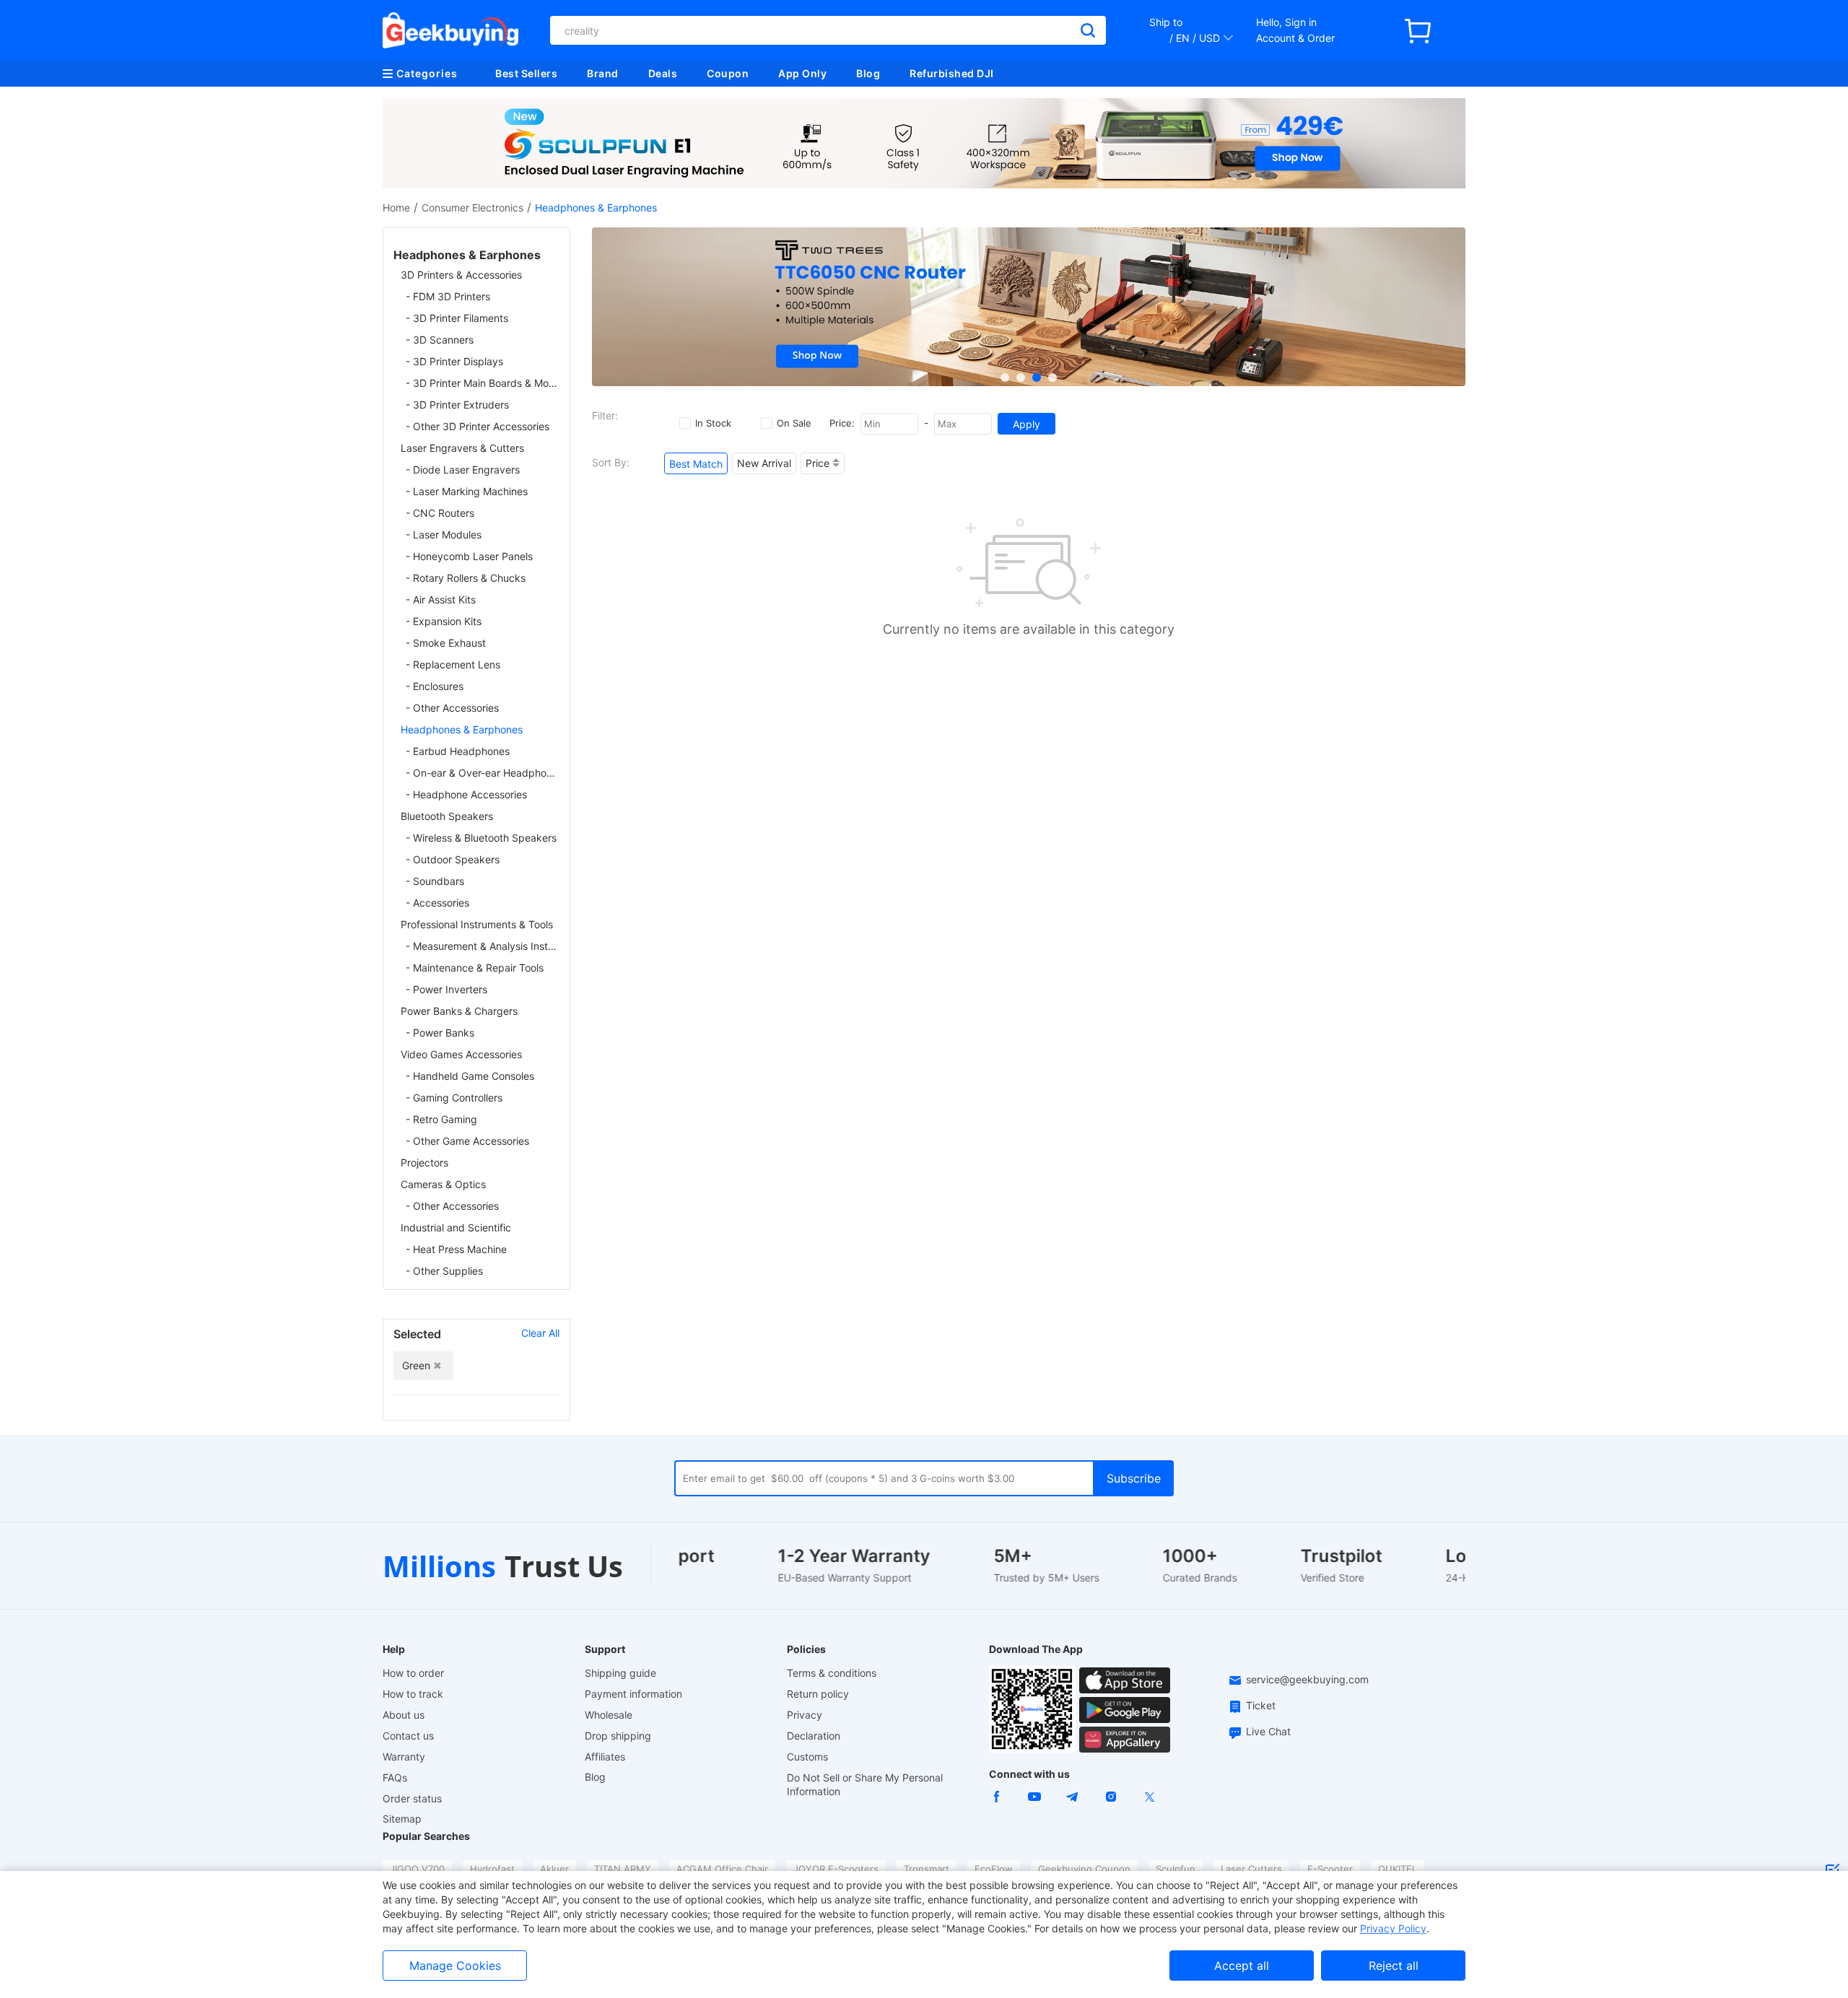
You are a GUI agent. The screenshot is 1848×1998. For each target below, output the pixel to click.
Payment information (633, 1694)
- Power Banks (440, 1033)
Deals (663, 73)
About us (404, 1715)
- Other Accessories (452, 708)
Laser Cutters (1251, 1869)
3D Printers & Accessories (461, 275)
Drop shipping (618, 1736)
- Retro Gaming (441, 1119)
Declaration (814, 1736)
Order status (412, 1798)
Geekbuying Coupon (1084, 1869)
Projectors (424, 1162)
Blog (868, 73)
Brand (603, 73)
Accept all (1242, 1966)
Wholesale (609, 1715)
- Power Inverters (446, 989)
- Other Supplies (444, 1271)
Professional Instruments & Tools (477, 924)
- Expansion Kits (444, 621)
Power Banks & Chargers (459, 1011)
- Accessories (437, 903)
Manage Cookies (455, 1966)
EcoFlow (994, 1869)
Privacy (805, 1715)
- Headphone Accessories (466, 794)
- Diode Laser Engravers (463, 470)
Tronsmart (927, 1869)
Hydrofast (492, 1869)
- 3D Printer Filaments (457, 318)
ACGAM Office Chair (722, 1869)
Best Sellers (526, 73)
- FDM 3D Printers (448, 296)
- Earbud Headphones (458, 751)
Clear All (540, 1333)
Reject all (1394, 1966)
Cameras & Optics (443, 1184)
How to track (413, 1694)
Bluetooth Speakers (447, 816)
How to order (413, 1673)
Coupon (728, 73)
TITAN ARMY (623, 1869)
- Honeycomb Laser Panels (469, 556)
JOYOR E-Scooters (836, 1869)
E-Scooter (1330, 1869)
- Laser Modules (444, 535)
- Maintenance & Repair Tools (475, 968)
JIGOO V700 (417, 1869)
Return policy (818, 1694)
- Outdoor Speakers (453, 859)
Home (396, 208)
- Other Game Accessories (467, 1141)
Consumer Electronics (472, 208)
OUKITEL (1398, 1869)
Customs (807, 1757)
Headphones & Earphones (462, 729)
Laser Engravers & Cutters (462, 448)
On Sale (794, 423)
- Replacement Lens (453, 664)
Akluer (554, 1869)
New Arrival (764, 463)
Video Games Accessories (461, 1054)
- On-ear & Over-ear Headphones (483, 773)
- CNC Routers (440, 513)
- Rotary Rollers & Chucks (466, 578)
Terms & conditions (832, 1673)
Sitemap (402, 1819)
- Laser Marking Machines (467, 491)
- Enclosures (435, 686)
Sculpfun (1176, 1869)
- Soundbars (435, 881)
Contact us (408, 1736)
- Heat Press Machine (456, 1249)
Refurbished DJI (952, 73)
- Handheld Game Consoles (470, 1076)
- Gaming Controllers (454, 1098)
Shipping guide (620, 1673)
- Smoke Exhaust (446, 643)
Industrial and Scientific (456, 1227)
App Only (802, 73)
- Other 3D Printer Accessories (478, 426)
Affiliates (605, 1757)
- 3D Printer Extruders (457, 405)
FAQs (395, 1777)
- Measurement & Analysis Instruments (483, 946)
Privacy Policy (1393, 1928)
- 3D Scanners (440, 340)
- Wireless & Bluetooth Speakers (481, 838)
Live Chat (1268, 1731)
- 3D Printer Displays (454, 361)
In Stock (713, 423)
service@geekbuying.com (1307, 1679)
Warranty (404, 1757)
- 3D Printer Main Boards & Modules (483, 383)
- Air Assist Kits (441, 599)
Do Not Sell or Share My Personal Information (865, 1784)
